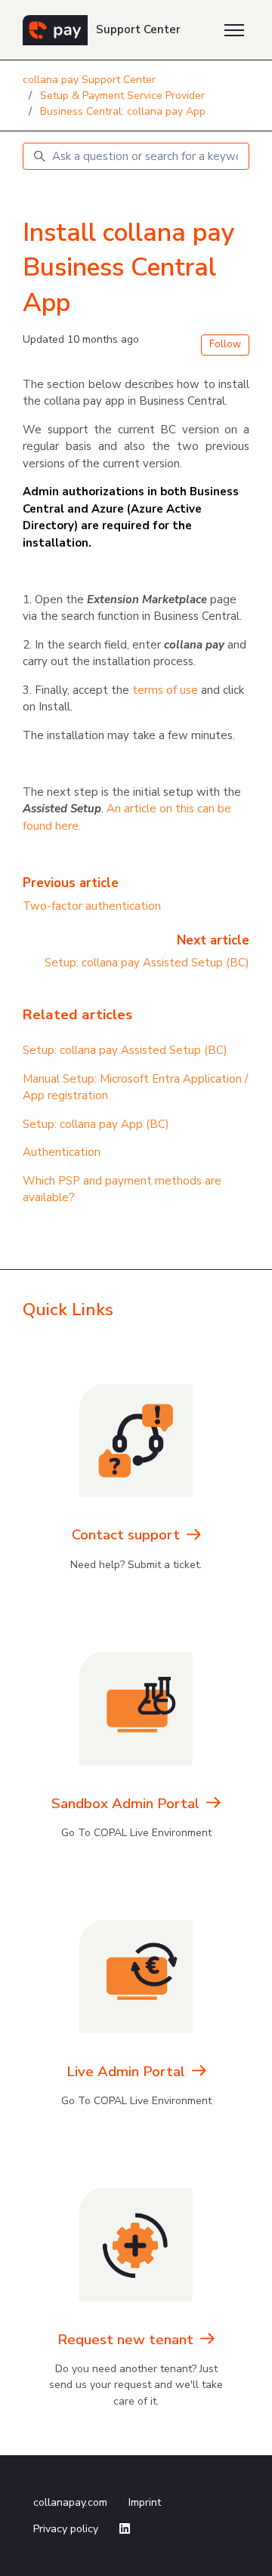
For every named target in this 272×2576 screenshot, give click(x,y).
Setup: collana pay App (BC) (96, 1124)
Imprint (145, 2502)
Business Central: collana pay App (123, 111)
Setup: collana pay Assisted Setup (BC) (147, 963)
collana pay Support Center (89, 80)
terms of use (165, 690)
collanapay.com (70, 2502)
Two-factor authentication (92, 906)
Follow (225, 344)
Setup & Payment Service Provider (122, 96)
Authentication (62, 1152)
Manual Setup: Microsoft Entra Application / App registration (135, 1088)
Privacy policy (66, 2529)
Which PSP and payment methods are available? (122, 1189)
